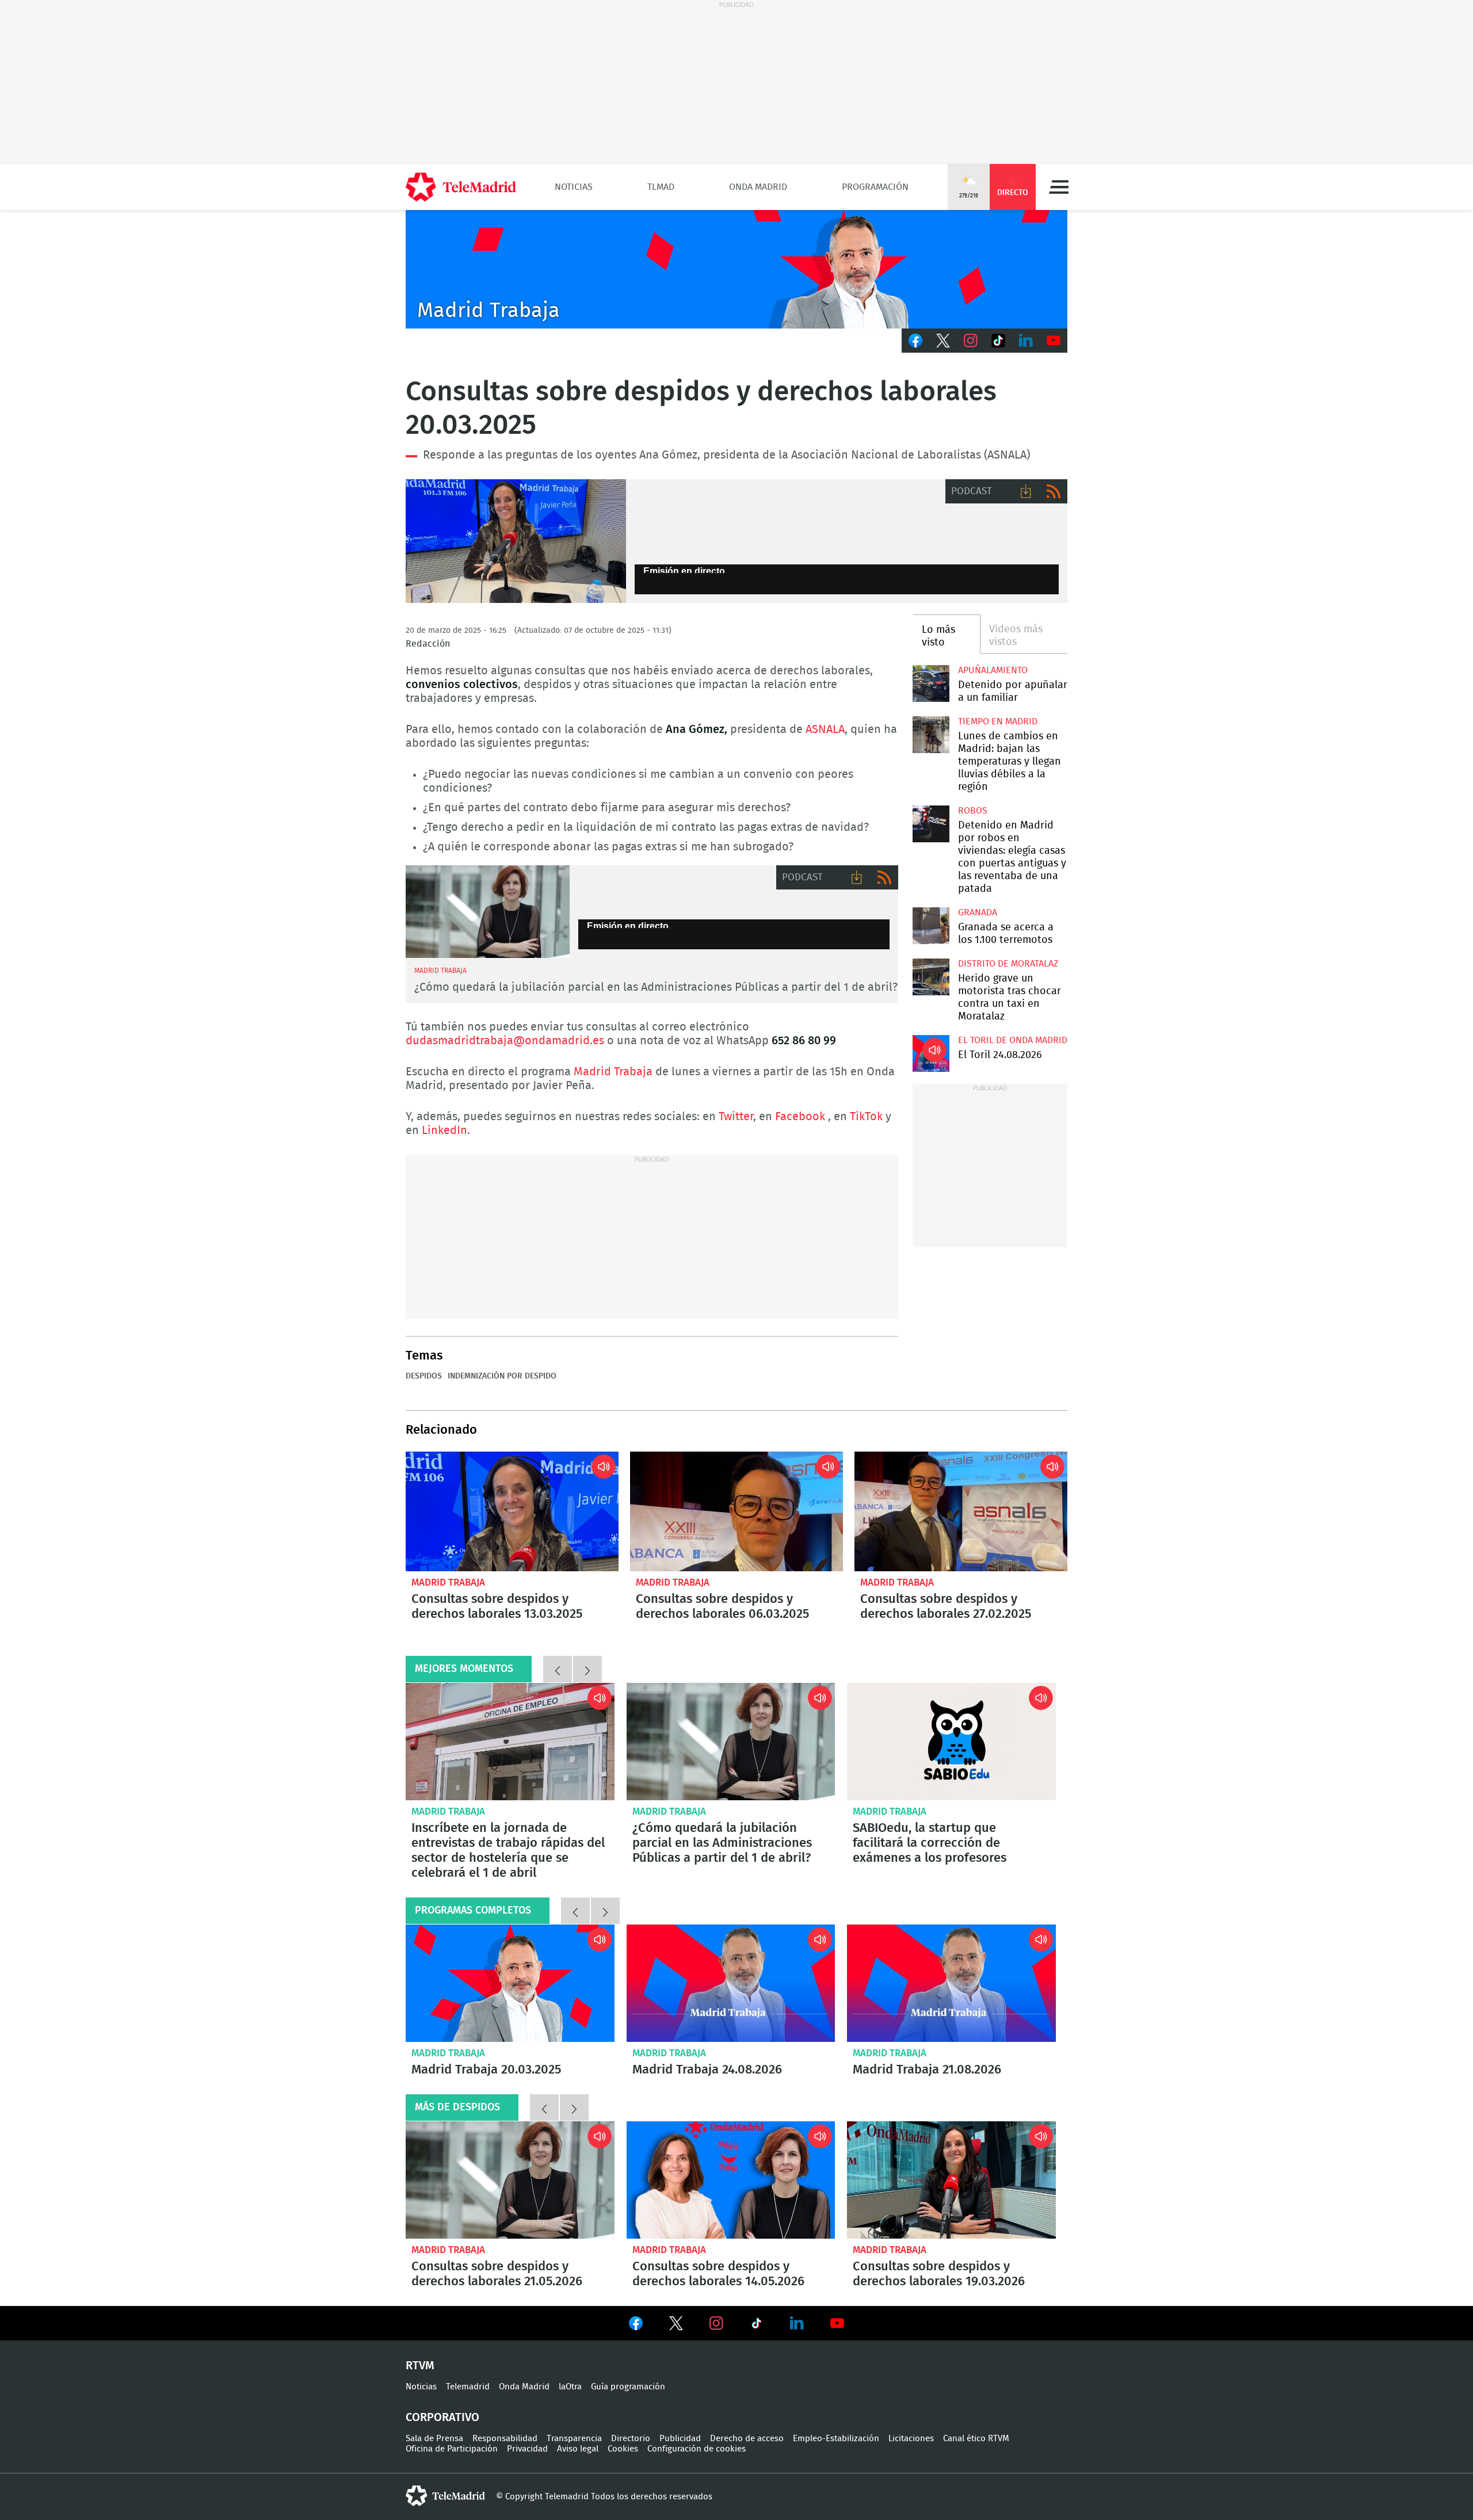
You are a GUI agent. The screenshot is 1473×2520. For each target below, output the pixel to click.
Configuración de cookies (697, 2449)
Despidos (424, 1376)
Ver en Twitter (676, 2326)
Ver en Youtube (837, 2323)
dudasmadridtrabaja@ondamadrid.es (505, 1041)
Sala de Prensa (434, 2439)
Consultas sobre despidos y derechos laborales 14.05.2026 (731, 2180)
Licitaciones (911, 2439)
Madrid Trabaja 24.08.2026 (731, 1983)
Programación (875, 187)
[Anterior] (558, 1669)
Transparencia (574, 2439)
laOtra (570, 2387)
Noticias (574, 187)
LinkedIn (1026, 341)
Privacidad (527, 2449)
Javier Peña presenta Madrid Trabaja (736, 269)
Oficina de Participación (452, 2449)
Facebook (915, 341)
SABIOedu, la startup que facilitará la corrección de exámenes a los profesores (951, 1742)
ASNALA (825, 730)
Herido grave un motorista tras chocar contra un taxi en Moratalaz (931, 977)
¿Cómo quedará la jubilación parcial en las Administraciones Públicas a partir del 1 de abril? (656, 987)
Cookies (623, 2449)
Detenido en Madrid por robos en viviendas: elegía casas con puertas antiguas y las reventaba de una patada (931, 824)
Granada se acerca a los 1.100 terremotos (931, 925)
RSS (1054, 491)
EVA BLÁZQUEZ (488, 912)
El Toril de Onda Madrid (1013, 1040)
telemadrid (445, 2496)
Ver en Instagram (716, 2323)
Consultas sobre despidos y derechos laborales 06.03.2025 (736, 1511)
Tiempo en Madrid (998, 721)
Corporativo (442, 2418)
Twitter (943, 341)
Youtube (1054, 341)
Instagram (971, 341)
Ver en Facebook (636, 2326)
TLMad (661, 187)
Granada (978, 912)
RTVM (420, 2366)
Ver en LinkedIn (797, 2323)
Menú (1059, 187)
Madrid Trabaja (613, 1072)
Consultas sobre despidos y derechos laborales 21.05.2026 (510, 2180)
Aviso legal (578, 2449)
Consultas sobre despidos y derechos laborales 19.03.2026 (951, 2180)
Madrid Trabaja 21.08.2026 (951, 1983)
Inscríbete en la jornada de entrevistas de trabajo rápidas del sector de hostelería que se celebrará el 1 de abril (510, 1742)
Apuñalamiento (993, 670)
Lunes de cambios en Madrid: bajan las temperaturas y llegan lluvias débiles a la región (931, 734)
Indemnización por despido (502, 1376)
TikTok (998, 341)
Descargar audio (1026, 491)
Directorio (631, 2439)
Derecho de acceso (747, 2439)
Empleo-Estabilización (836, 2439)
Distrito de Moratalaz (1008, 964)
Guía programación (628, 2387)
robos (973, 811)
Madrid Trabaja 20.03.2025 (510, 1983)
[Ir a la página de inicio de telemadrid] (461, 187)
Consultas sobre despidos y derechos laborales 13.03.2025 (516, 541)
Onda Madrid (758, 187)
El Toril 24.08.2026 (931, 1053)
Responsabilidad (505, 2439)
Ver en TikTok (757, 2326)
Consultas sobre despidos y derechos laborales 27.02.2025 (961, 1511)
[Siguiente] (587, 1669)
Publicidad (680, 2439)
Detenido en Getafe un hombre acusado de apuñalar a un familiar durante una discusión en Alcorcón (931, 683)
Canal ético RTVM (976, 2439)
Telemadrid (468, 2387)
